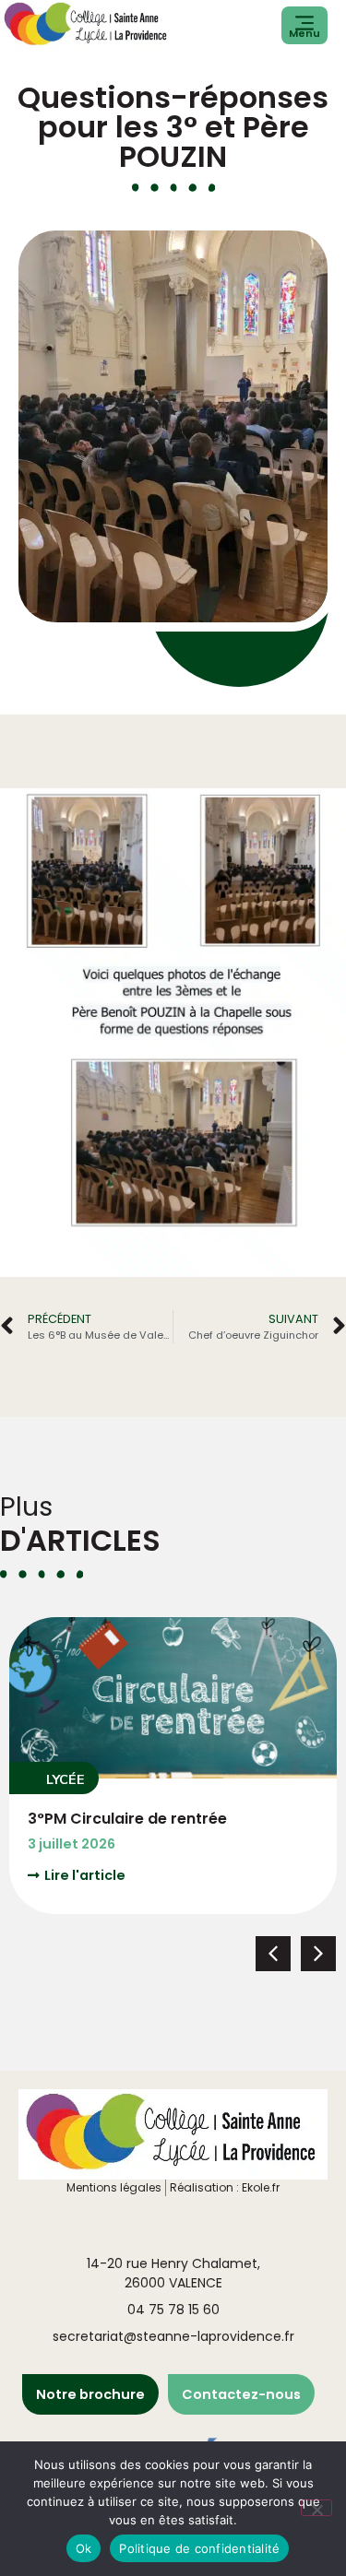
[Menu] (304, 23)
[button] (54, 1778)
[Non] (316, 2508)
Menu (304, 33)
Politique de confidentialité (199, 2548)
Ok (84, 2548)
